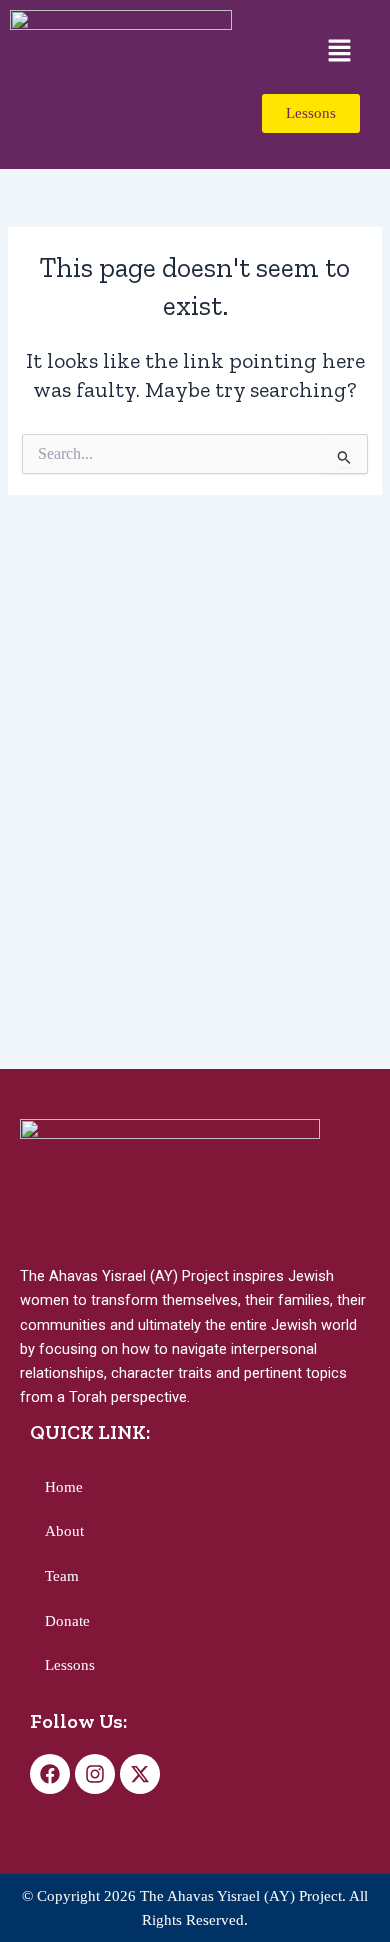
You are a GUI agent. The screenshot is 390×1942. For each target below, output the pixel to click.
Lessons (70, 1665)
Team (62, 1576)
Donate (67, 1621)
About (64, 1531)
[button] (340, 52)
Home (64, 1487)
